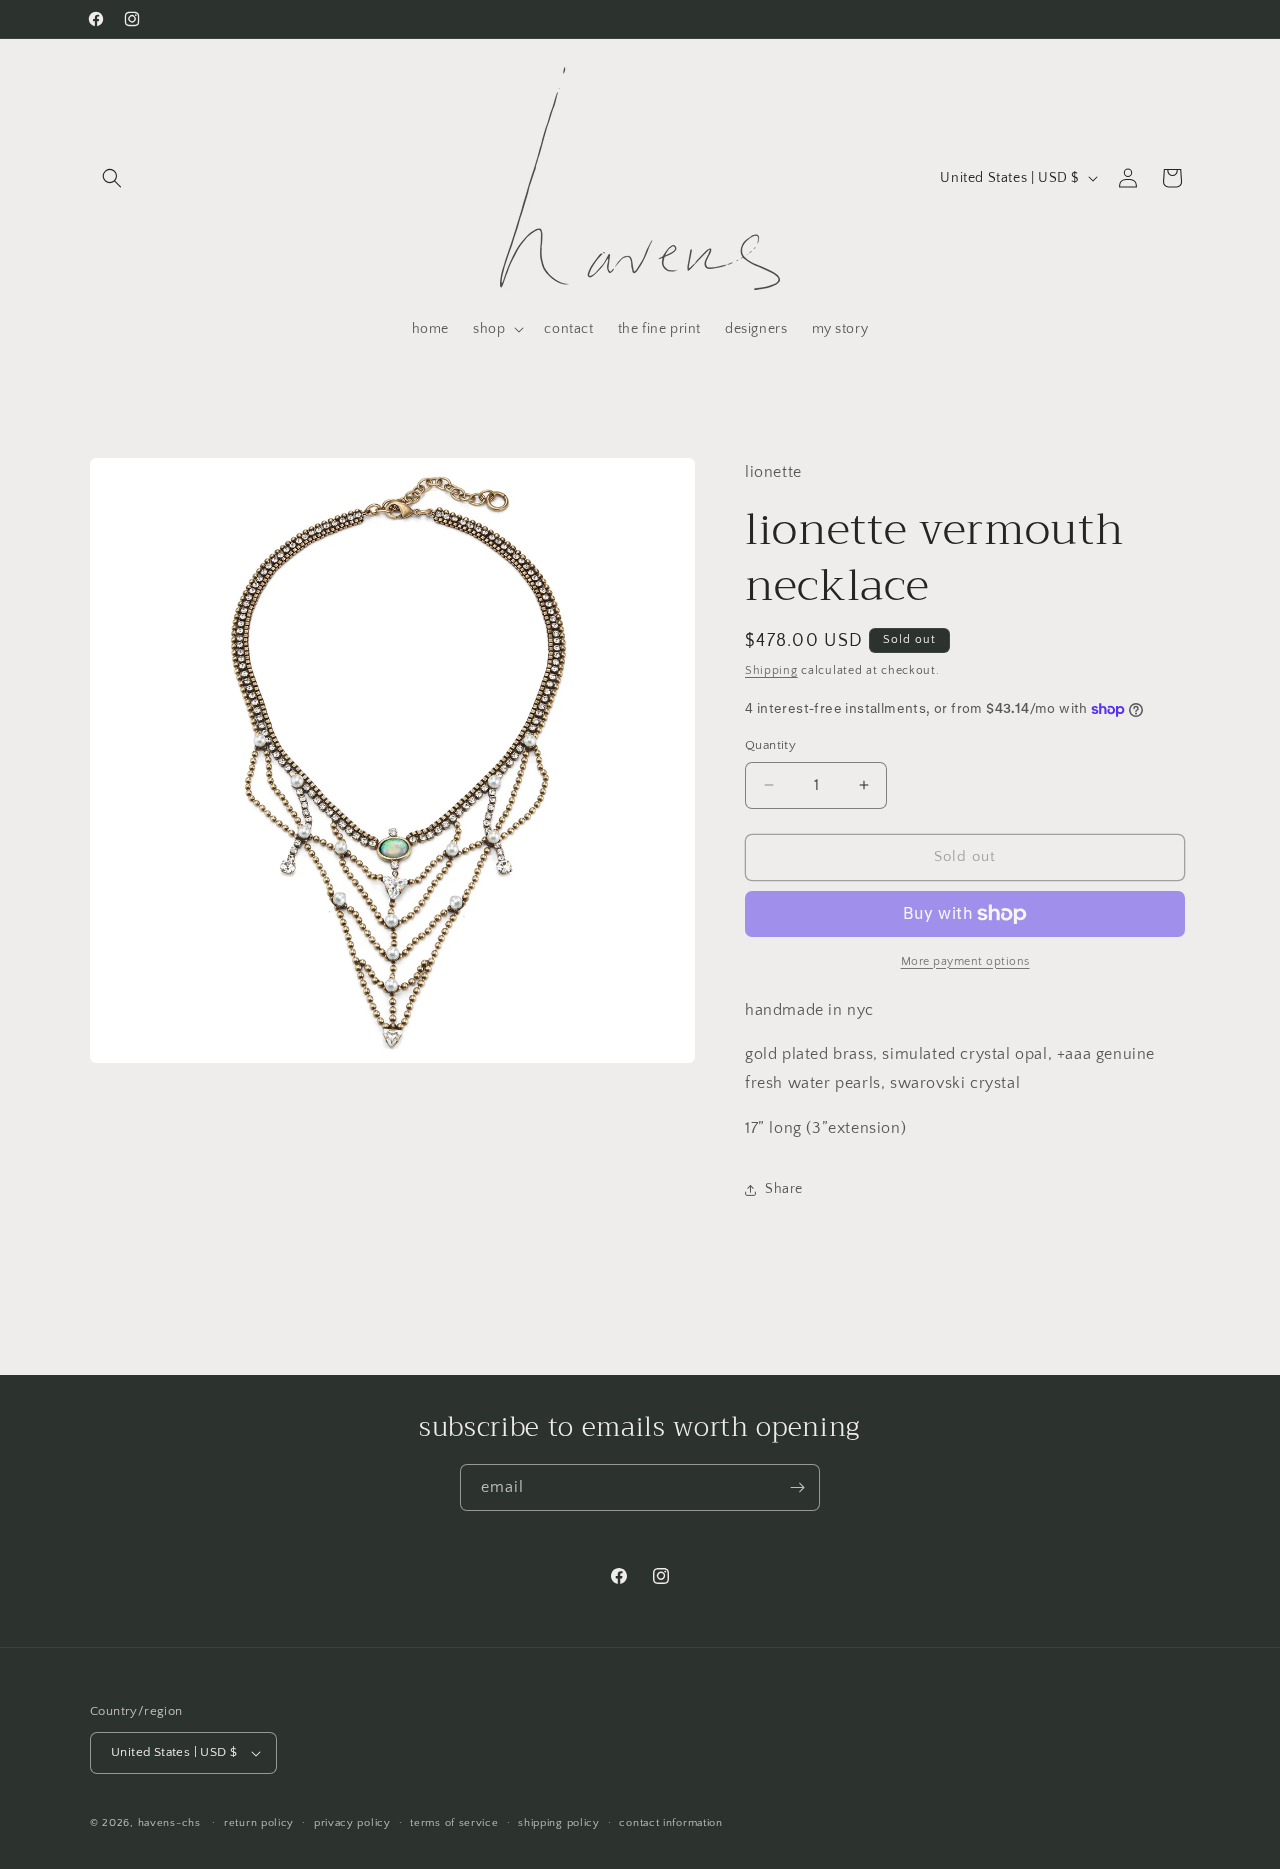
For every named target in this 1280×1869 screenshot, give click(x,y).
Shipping (771, 670)
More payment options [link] (965, 961)
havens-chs (169, 1823)
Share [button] (784, 1189)
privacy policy (352, 1823)
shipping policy (559, 1823)
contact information (670, 1823)
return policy (259, 1823)
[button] (112, 178)
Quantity (770, 745)
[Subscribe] (797, 1487)
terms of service (454, 1823)
